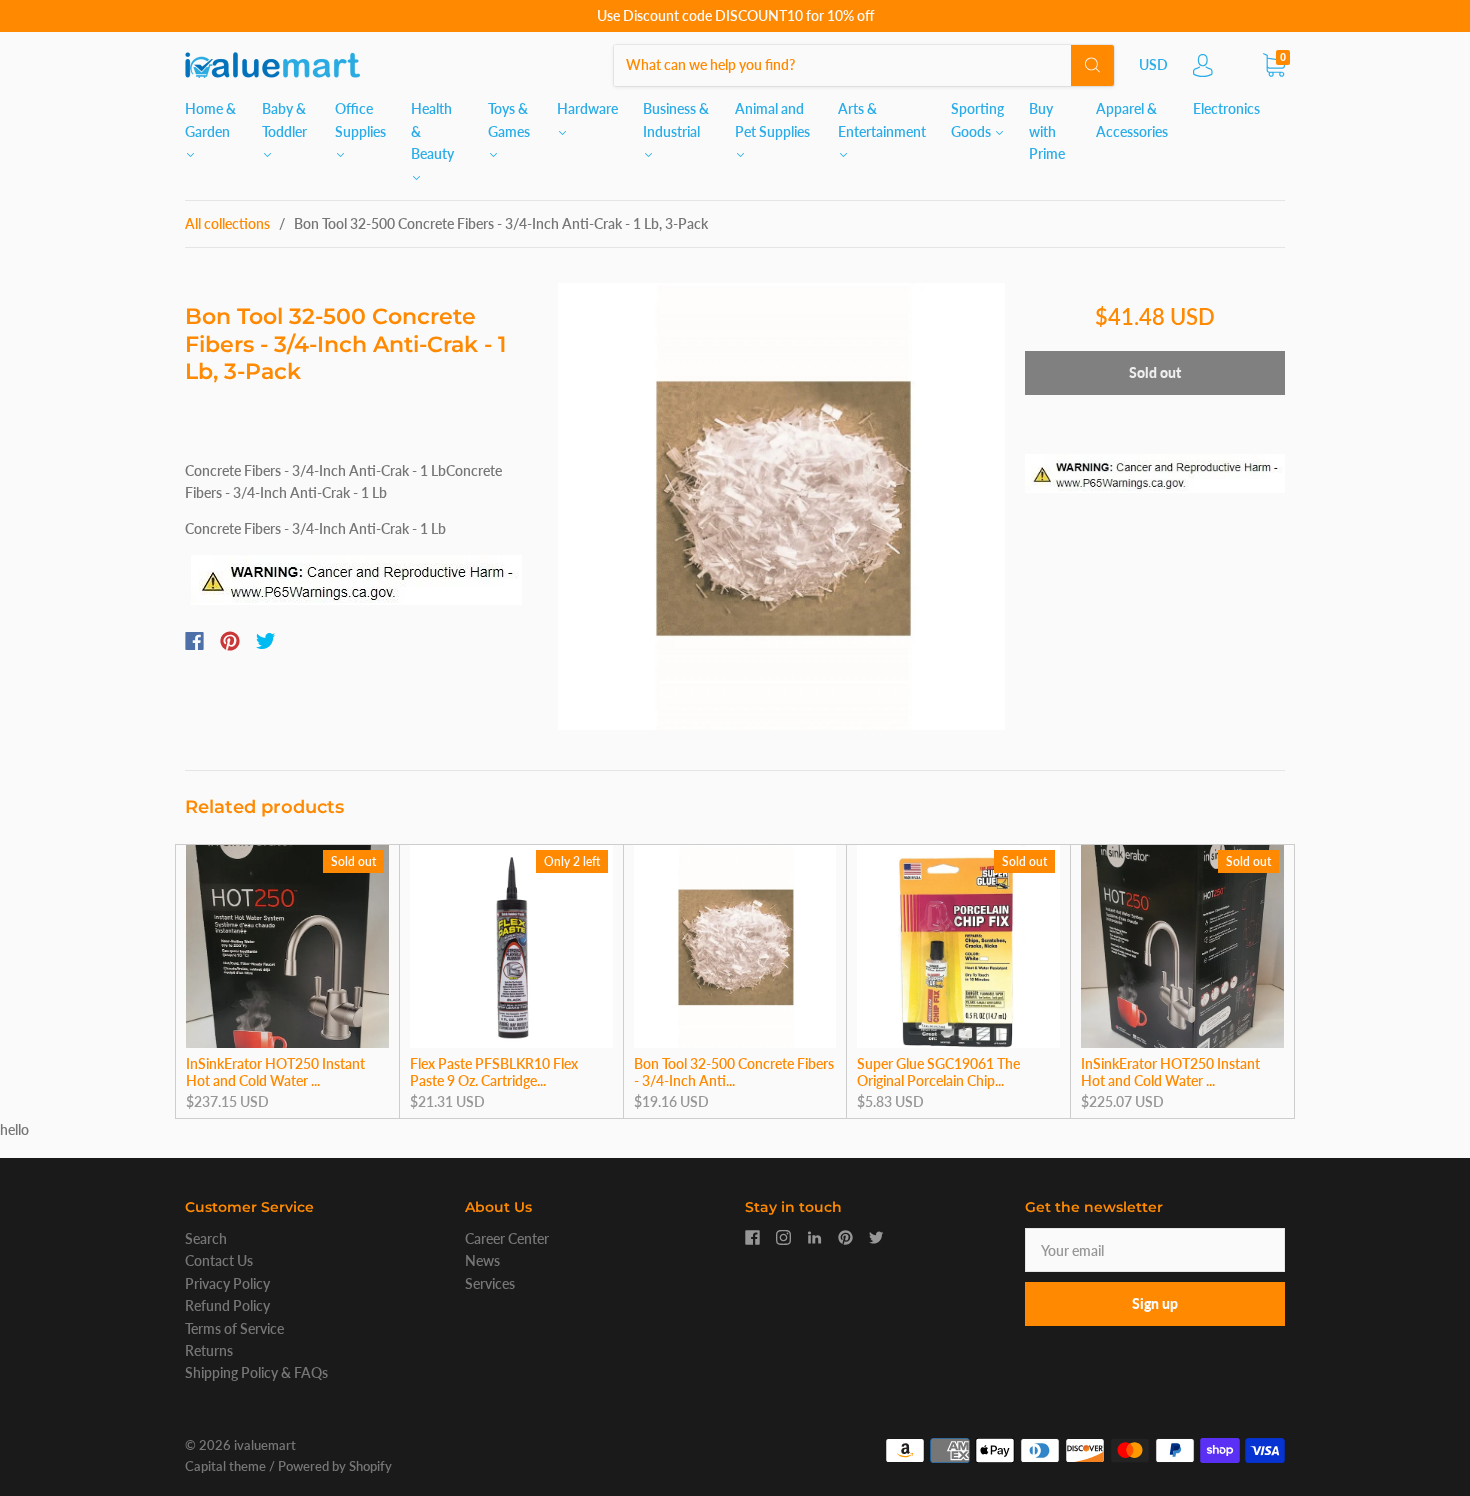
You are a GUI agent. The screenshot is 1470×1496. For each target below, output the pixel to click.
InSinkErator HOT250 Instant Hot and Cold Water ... (275, 1072)
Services (490, 1283)
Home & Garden (210, 119)
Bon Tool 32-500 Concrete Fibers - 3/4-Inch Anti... (734, 1072)
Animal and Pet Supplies (772, 119)
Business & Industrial (676, 119)
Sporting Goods (977, 119)
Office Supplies (360, 119)
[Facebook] (194, 641)
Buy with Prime (1047, 131)
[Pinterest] (230, 641)
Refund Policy (227, 1305)
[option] (781, 506)
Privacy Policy (227, 1283)
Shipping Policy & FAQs (256, 1372)
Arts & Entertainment (882, 119)
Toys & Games (509, 119)
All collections (227, 223)
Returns (209, 1350)
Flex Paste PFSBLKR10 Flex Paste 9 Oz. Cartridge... (494, 1072)
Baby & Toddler (284, 119)
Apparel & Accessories (1132, 119)
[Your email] (1155, 1250)
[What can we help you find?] (864, 64)
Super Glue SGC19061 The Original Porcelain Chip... (938, 1072)
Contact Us (219, 1260)
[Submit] (1092, 65)
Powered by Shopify (335, 1466)
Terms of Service (234, 1328)
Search (206, 1238)
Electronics (1226, 108)
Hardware (587, 108)
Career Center (507, 1238)
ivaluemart (265, 1445)
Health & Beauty (432, 131)
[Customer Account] (1203, 70)
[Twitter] (266, 641)
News (482, 1260)
